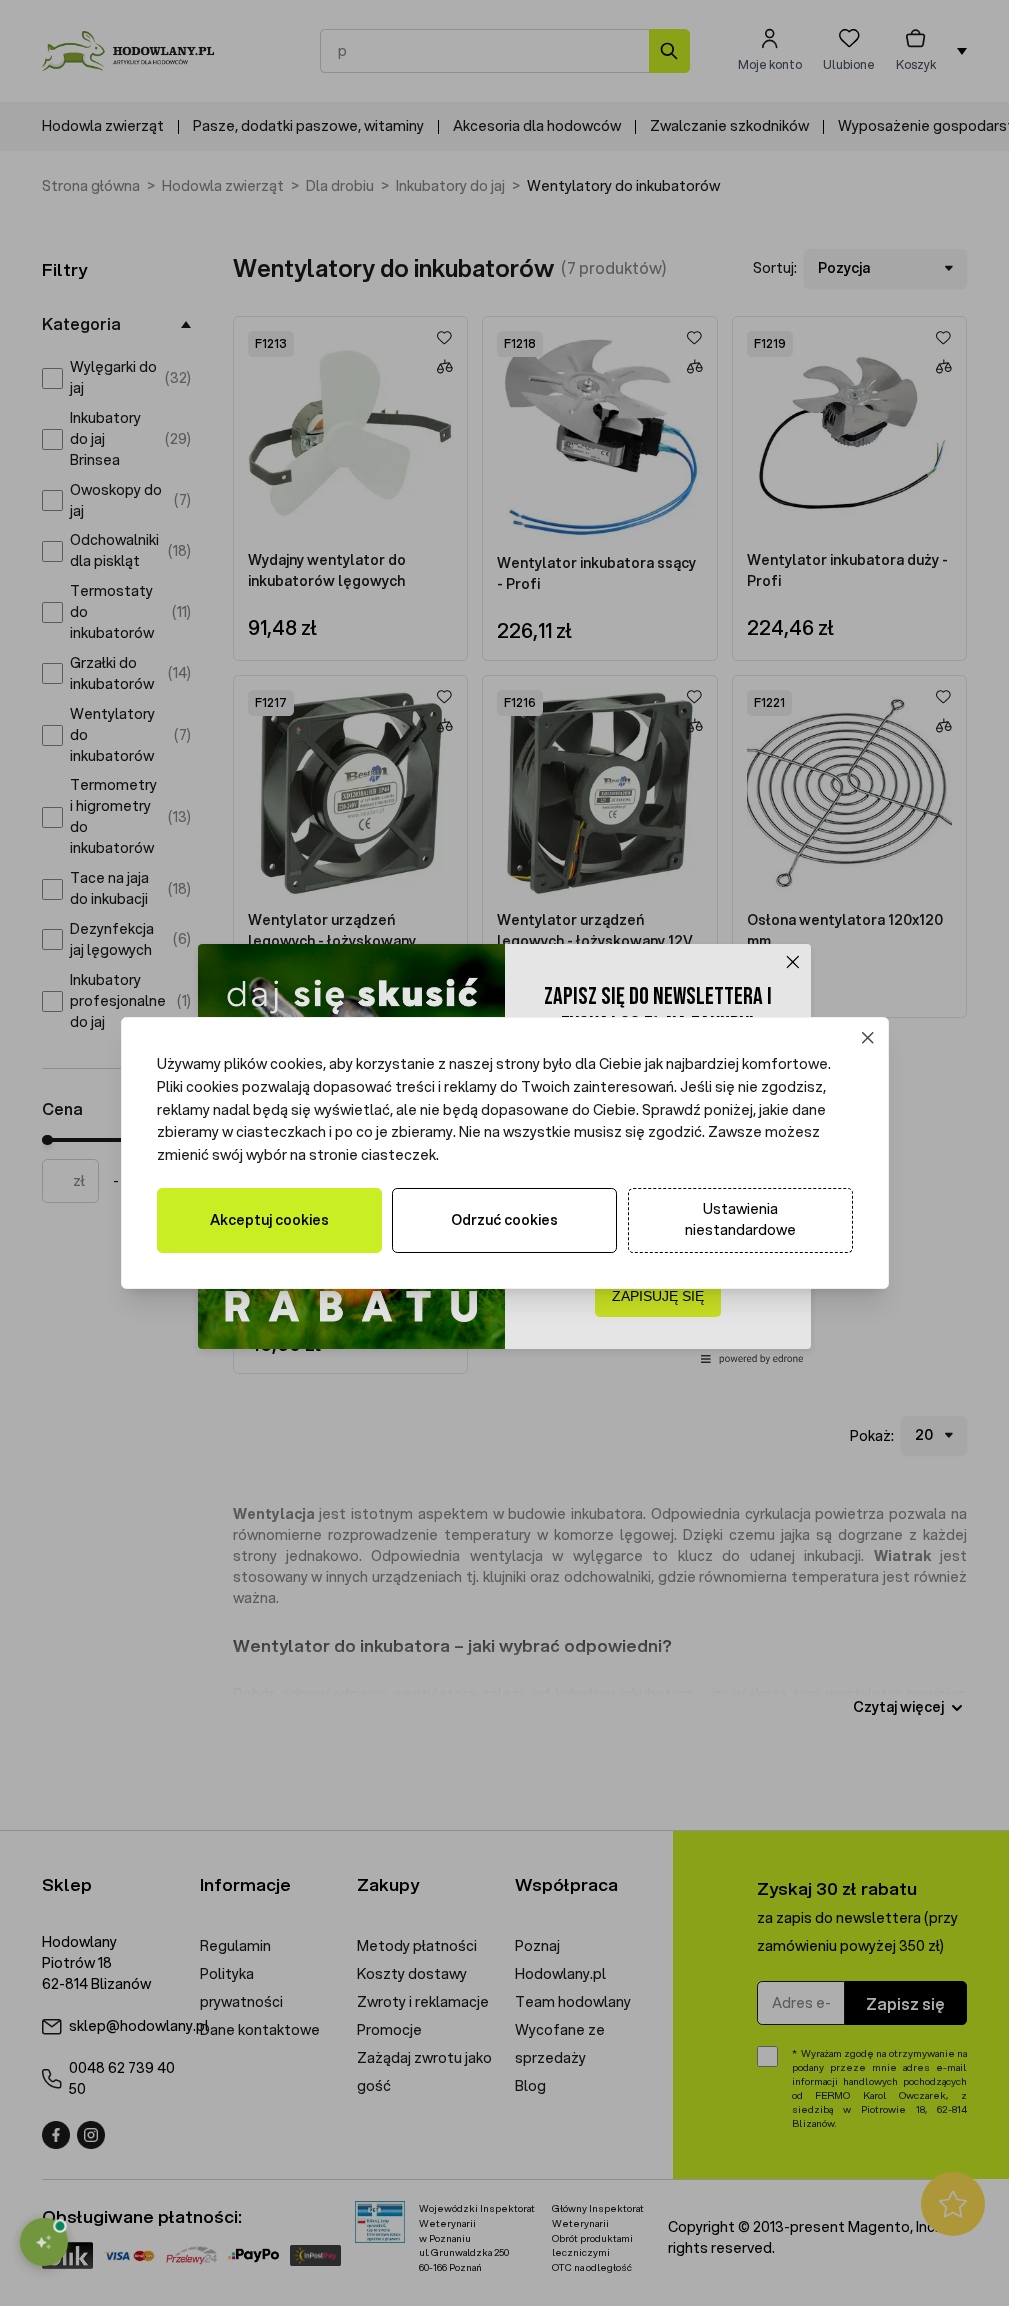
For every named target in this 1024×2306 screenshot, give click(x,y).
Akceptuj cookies (269, 1220)
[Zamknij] (867, 1038)
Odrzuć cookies (504, 1220)
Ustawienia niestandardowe (740, 1219)
